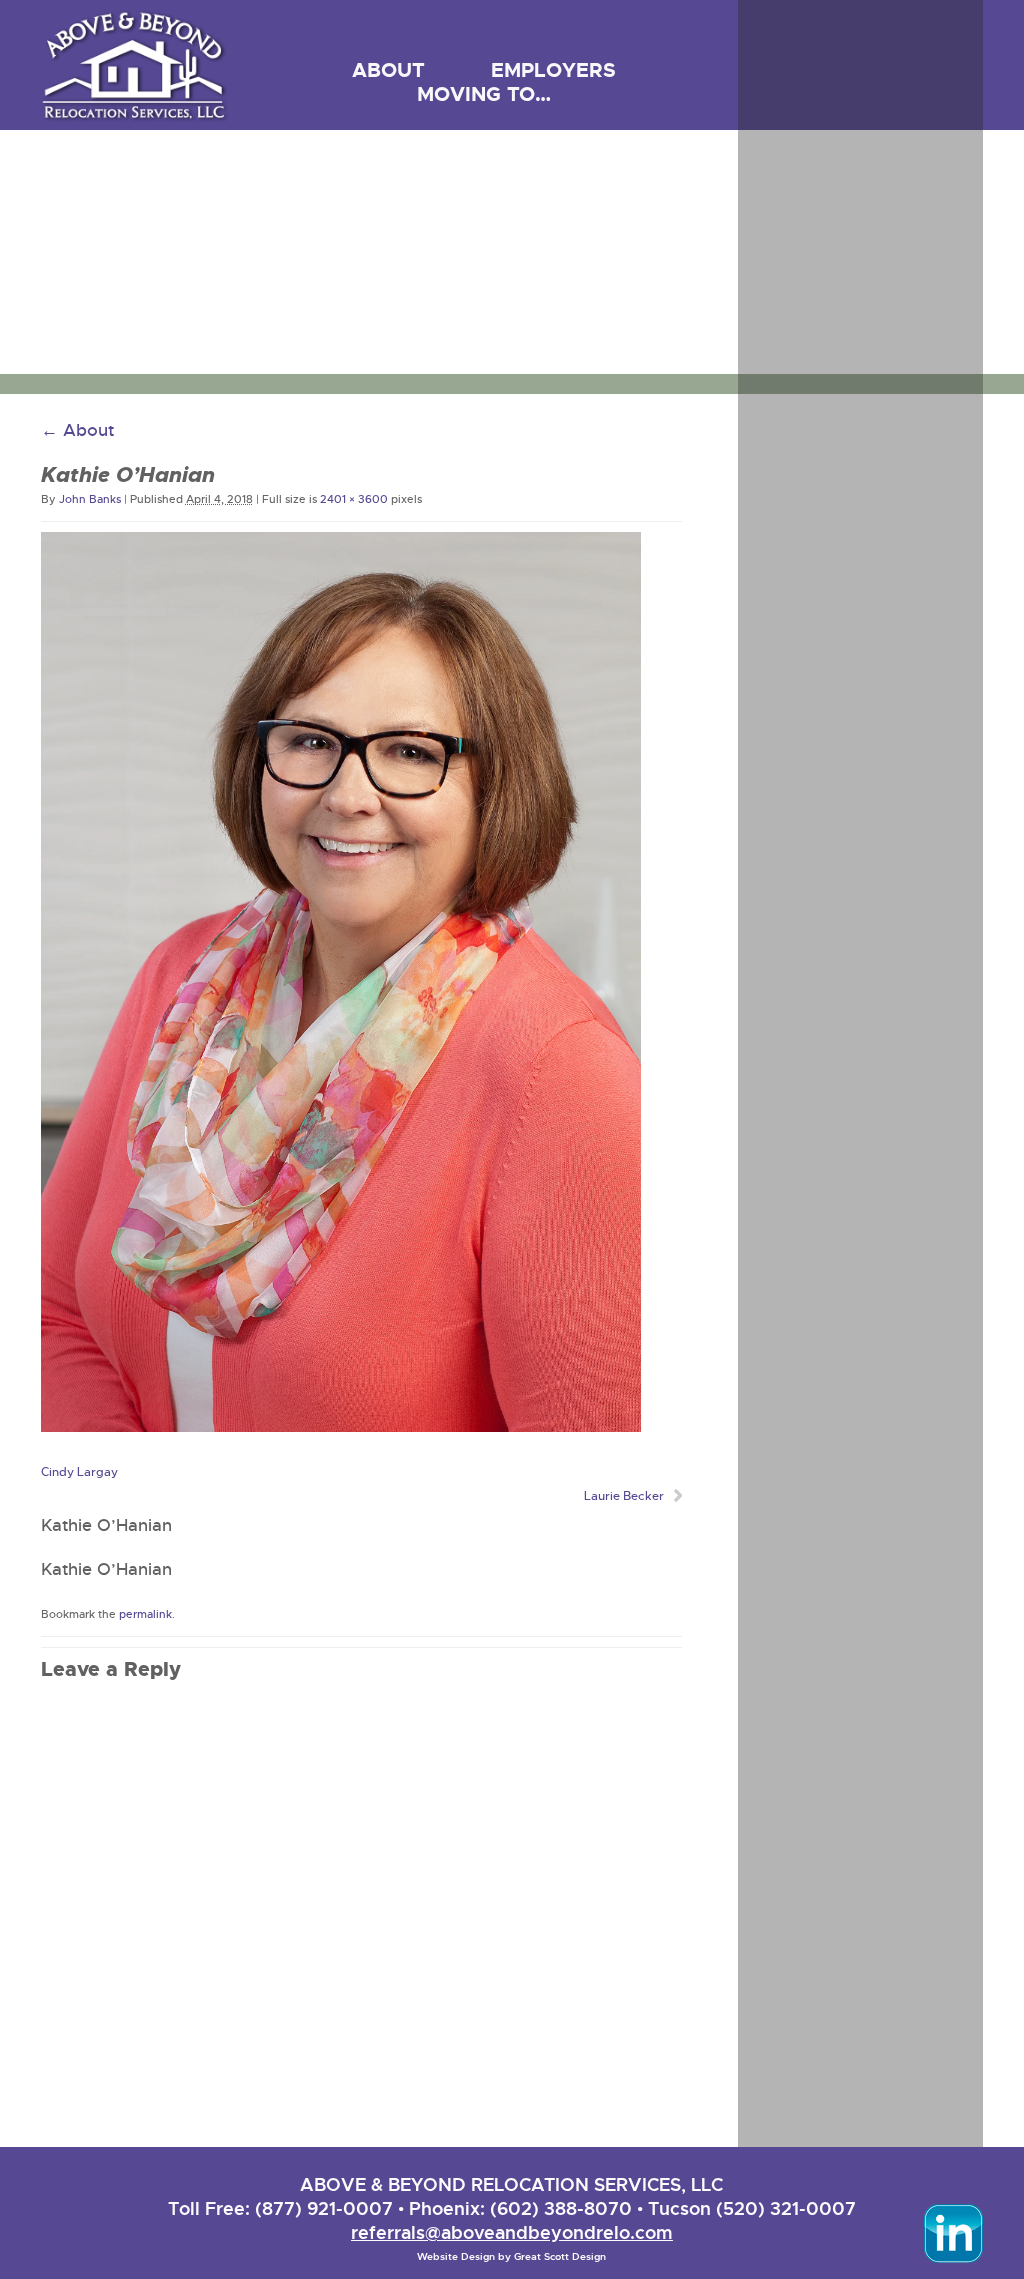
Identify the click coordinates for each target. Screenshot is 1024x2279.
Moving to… (484, 94)
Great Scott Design (560, 2256)
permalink (145, 1614)
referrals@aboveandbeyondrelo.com (512, 2232)
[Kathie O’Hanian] (341, 1426)
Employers (553, 70)
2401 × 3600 (354, 499)
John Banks (90, 499)
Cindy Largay (79, 1472)
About (388, 70)
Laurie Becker (624, 1496)
